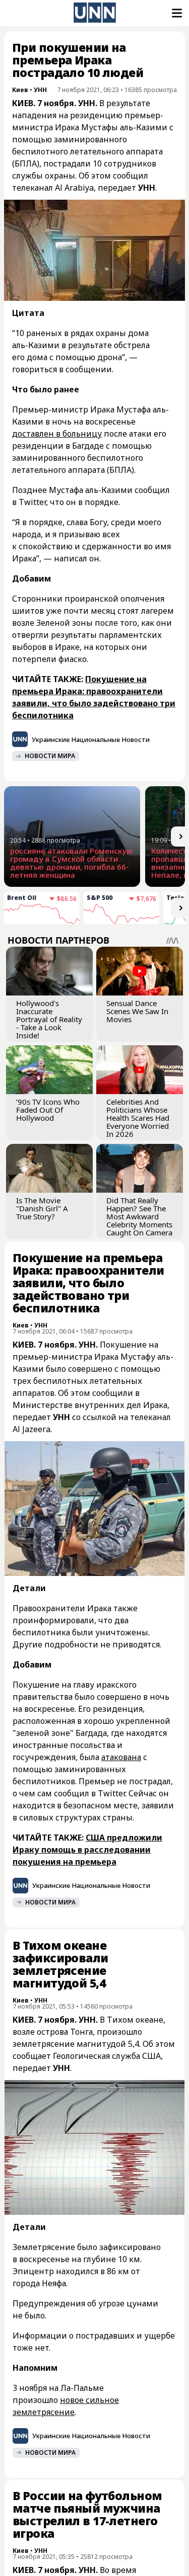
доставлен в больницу (57, 434)
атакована (121, 1757)
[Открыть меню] (176, 13)
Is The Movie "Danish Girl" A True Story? (42, 1208)
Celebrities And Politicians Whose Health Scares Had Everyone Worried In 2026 (138, 1118)
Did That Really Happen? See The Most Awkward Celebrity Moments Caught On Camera (139, 1216)
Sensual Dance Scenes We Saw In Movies (137, 1011)
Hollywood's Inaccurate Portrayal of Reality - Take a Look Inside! (49, 1019)
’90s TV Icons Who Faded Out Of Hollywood (48, 1110)
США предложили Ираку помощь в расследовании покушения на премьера (87, 1850)
